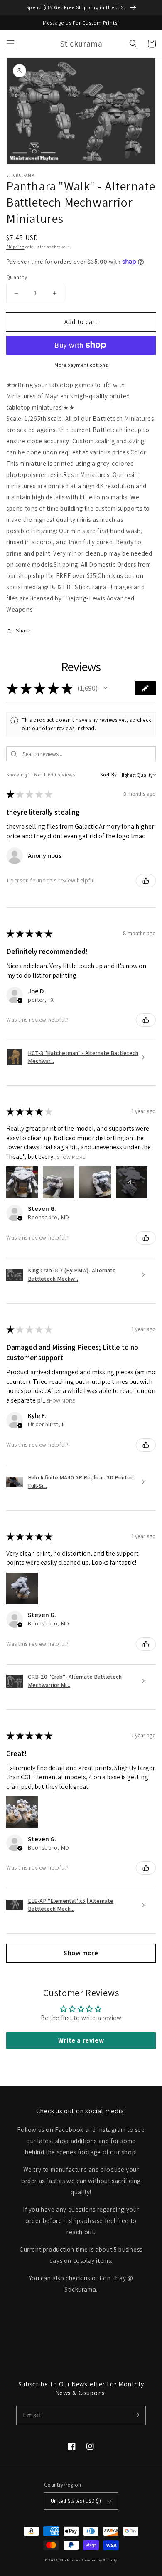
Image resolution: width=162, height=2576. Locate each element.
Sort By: (109, 774)
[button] (10, 44)
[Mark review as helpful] (146, 881)
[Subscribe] (136, 2415)
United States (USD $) (76, 2501)
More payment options (81, 365)
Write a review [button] (81, 2040)
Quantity (17, 277)
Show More (71, 1157)
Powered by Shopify (99, 2560)
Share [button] (23, 630)
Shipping (15, 247)
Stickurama (70, 2560)
